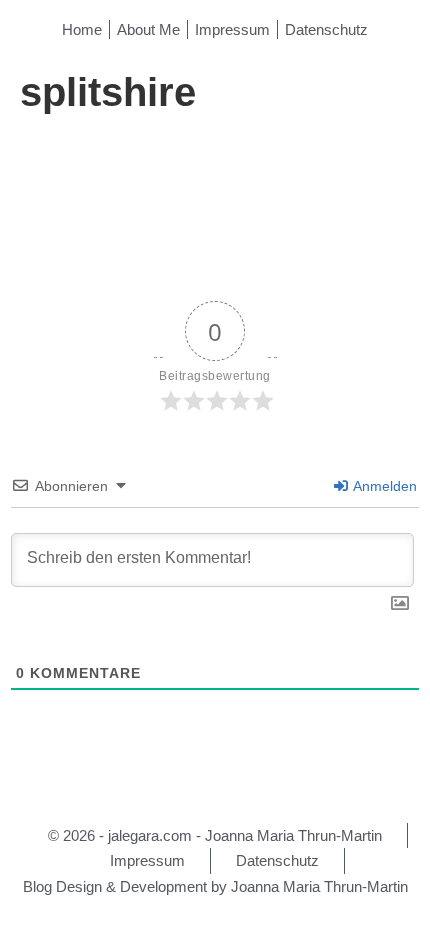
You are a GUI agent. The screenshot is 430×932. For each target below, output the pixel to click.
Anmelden (383, 486)
